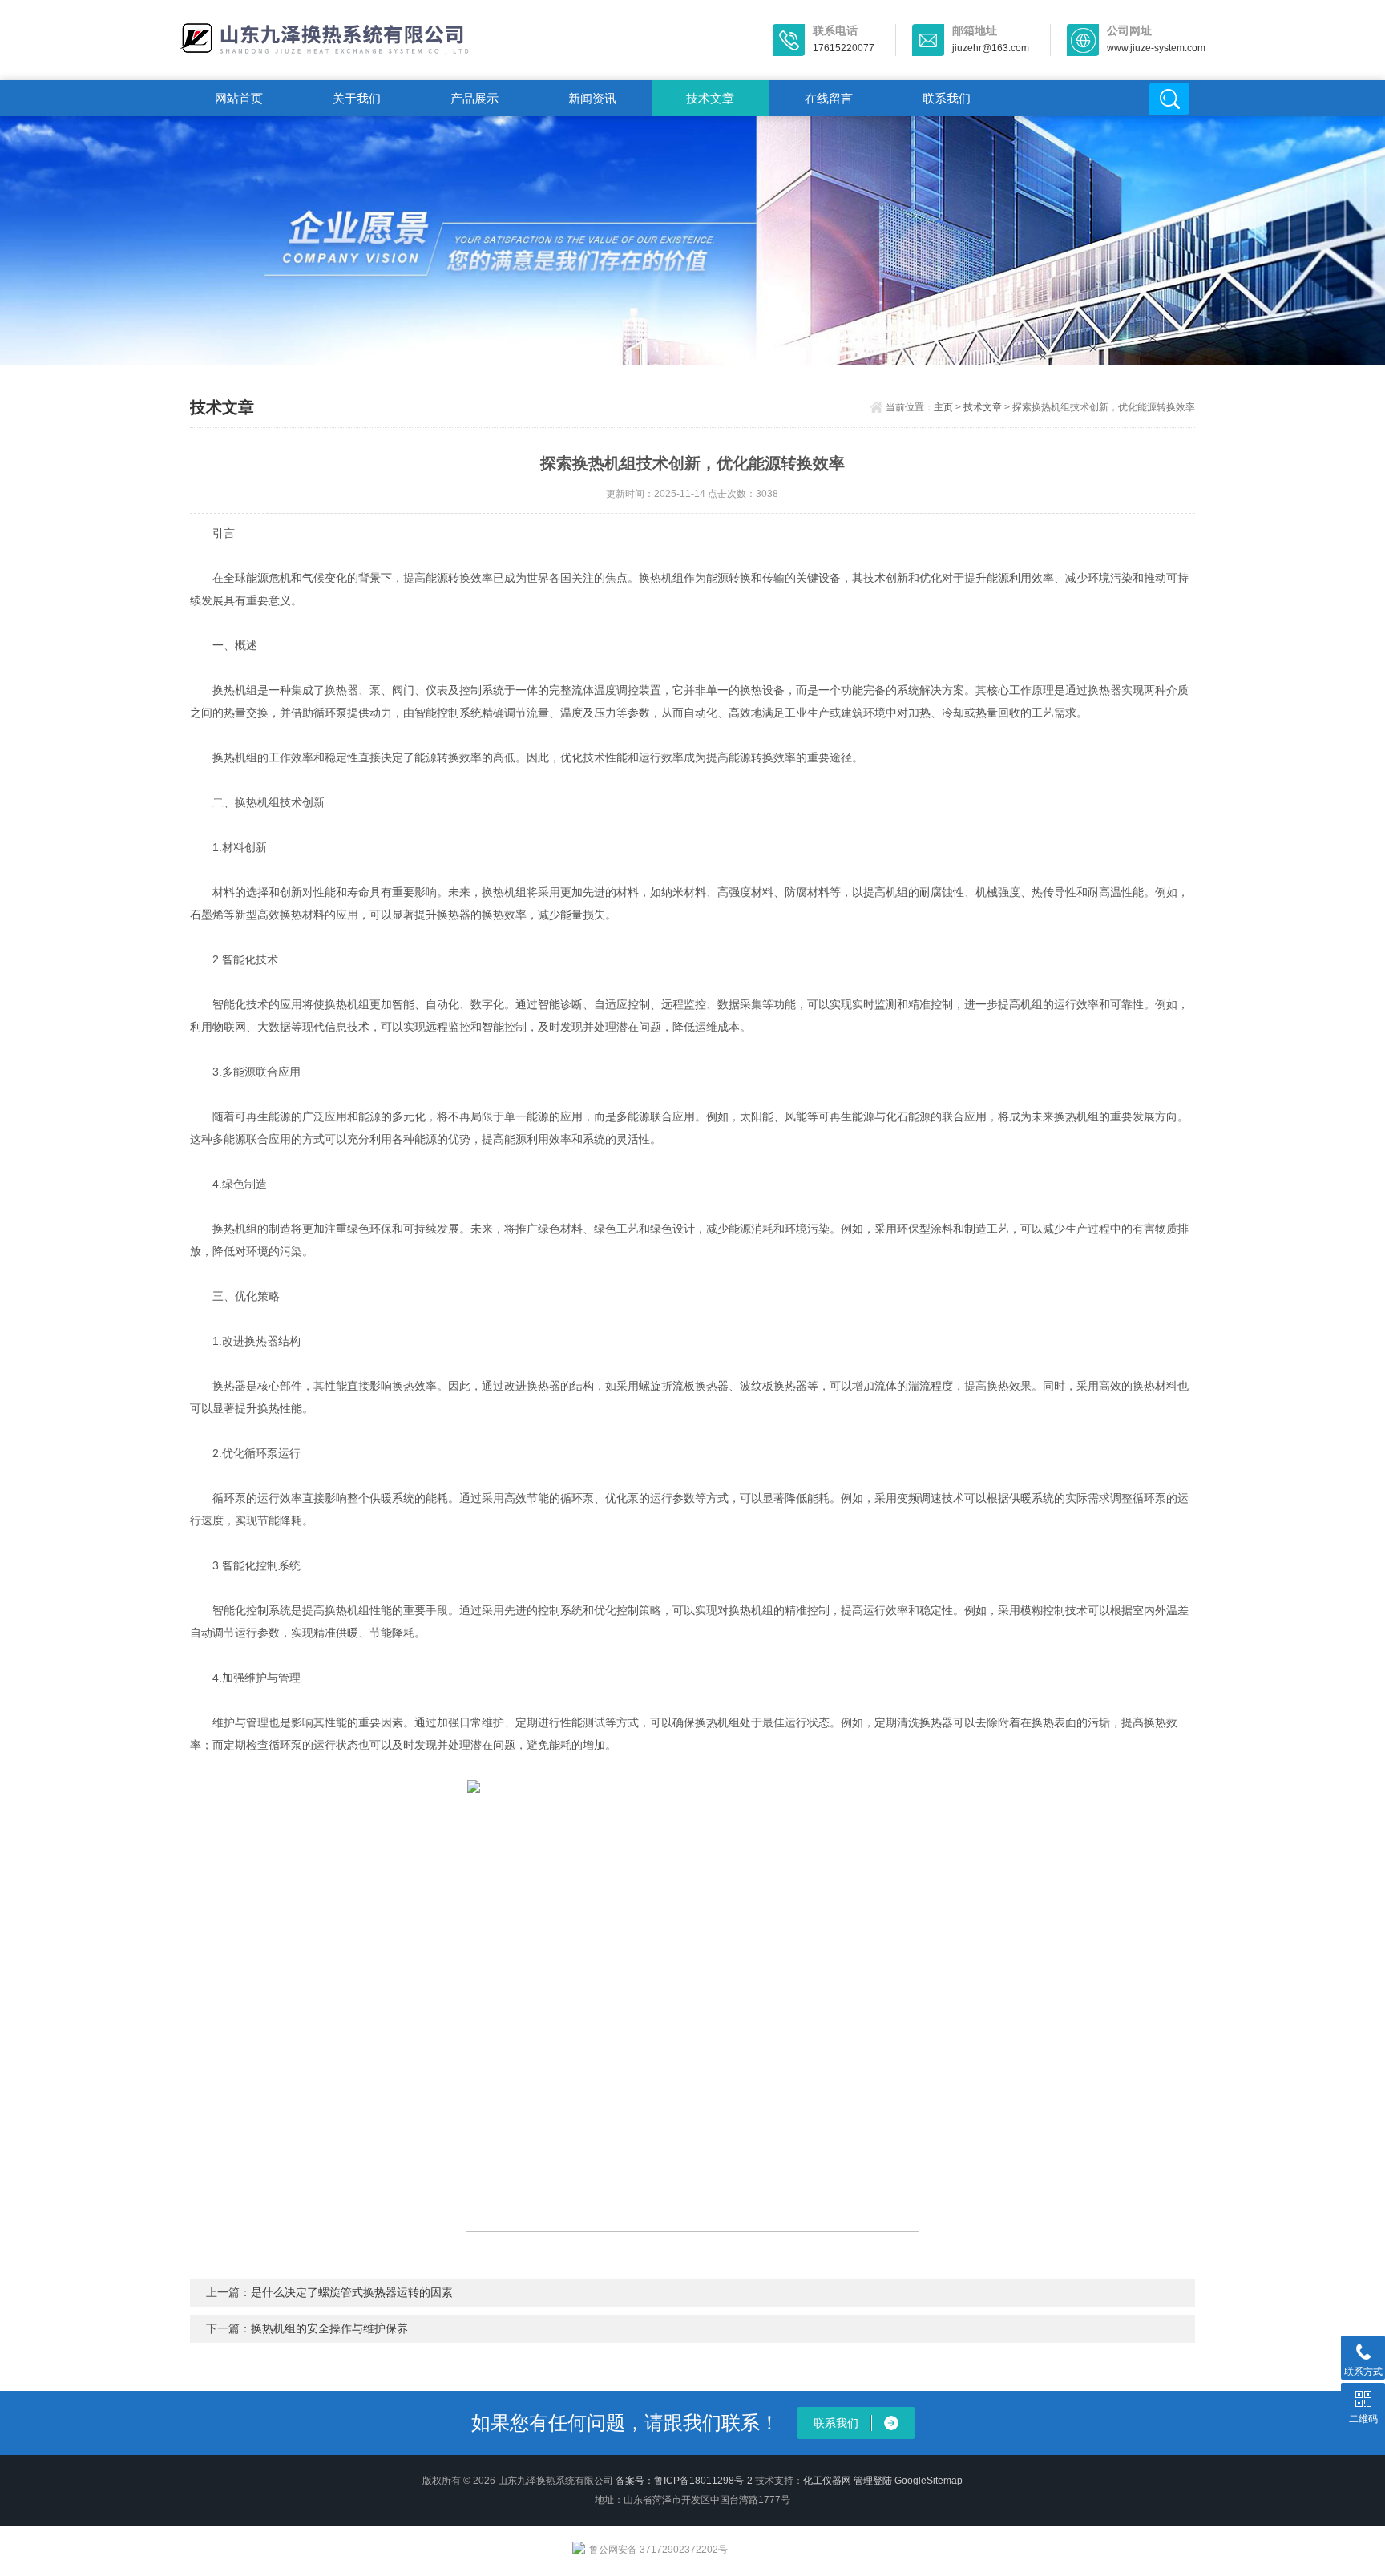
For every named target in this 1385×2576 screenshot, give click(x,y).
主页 (943, 407)
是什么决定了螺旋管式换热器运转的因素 (352, 2292)
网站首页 (239, 98)
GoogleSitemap (929, 2481)
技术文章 (710, 98)
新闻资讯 (592, 98)
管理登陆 (873, 2481)
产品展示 (474, 98)
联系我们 (947, 98)
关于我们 (357, 98)
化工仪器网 (827, 2481)
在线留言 (829, 98)
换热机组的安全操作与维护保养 (329, 2328)
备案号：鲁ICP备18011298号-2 (684, 2481)
